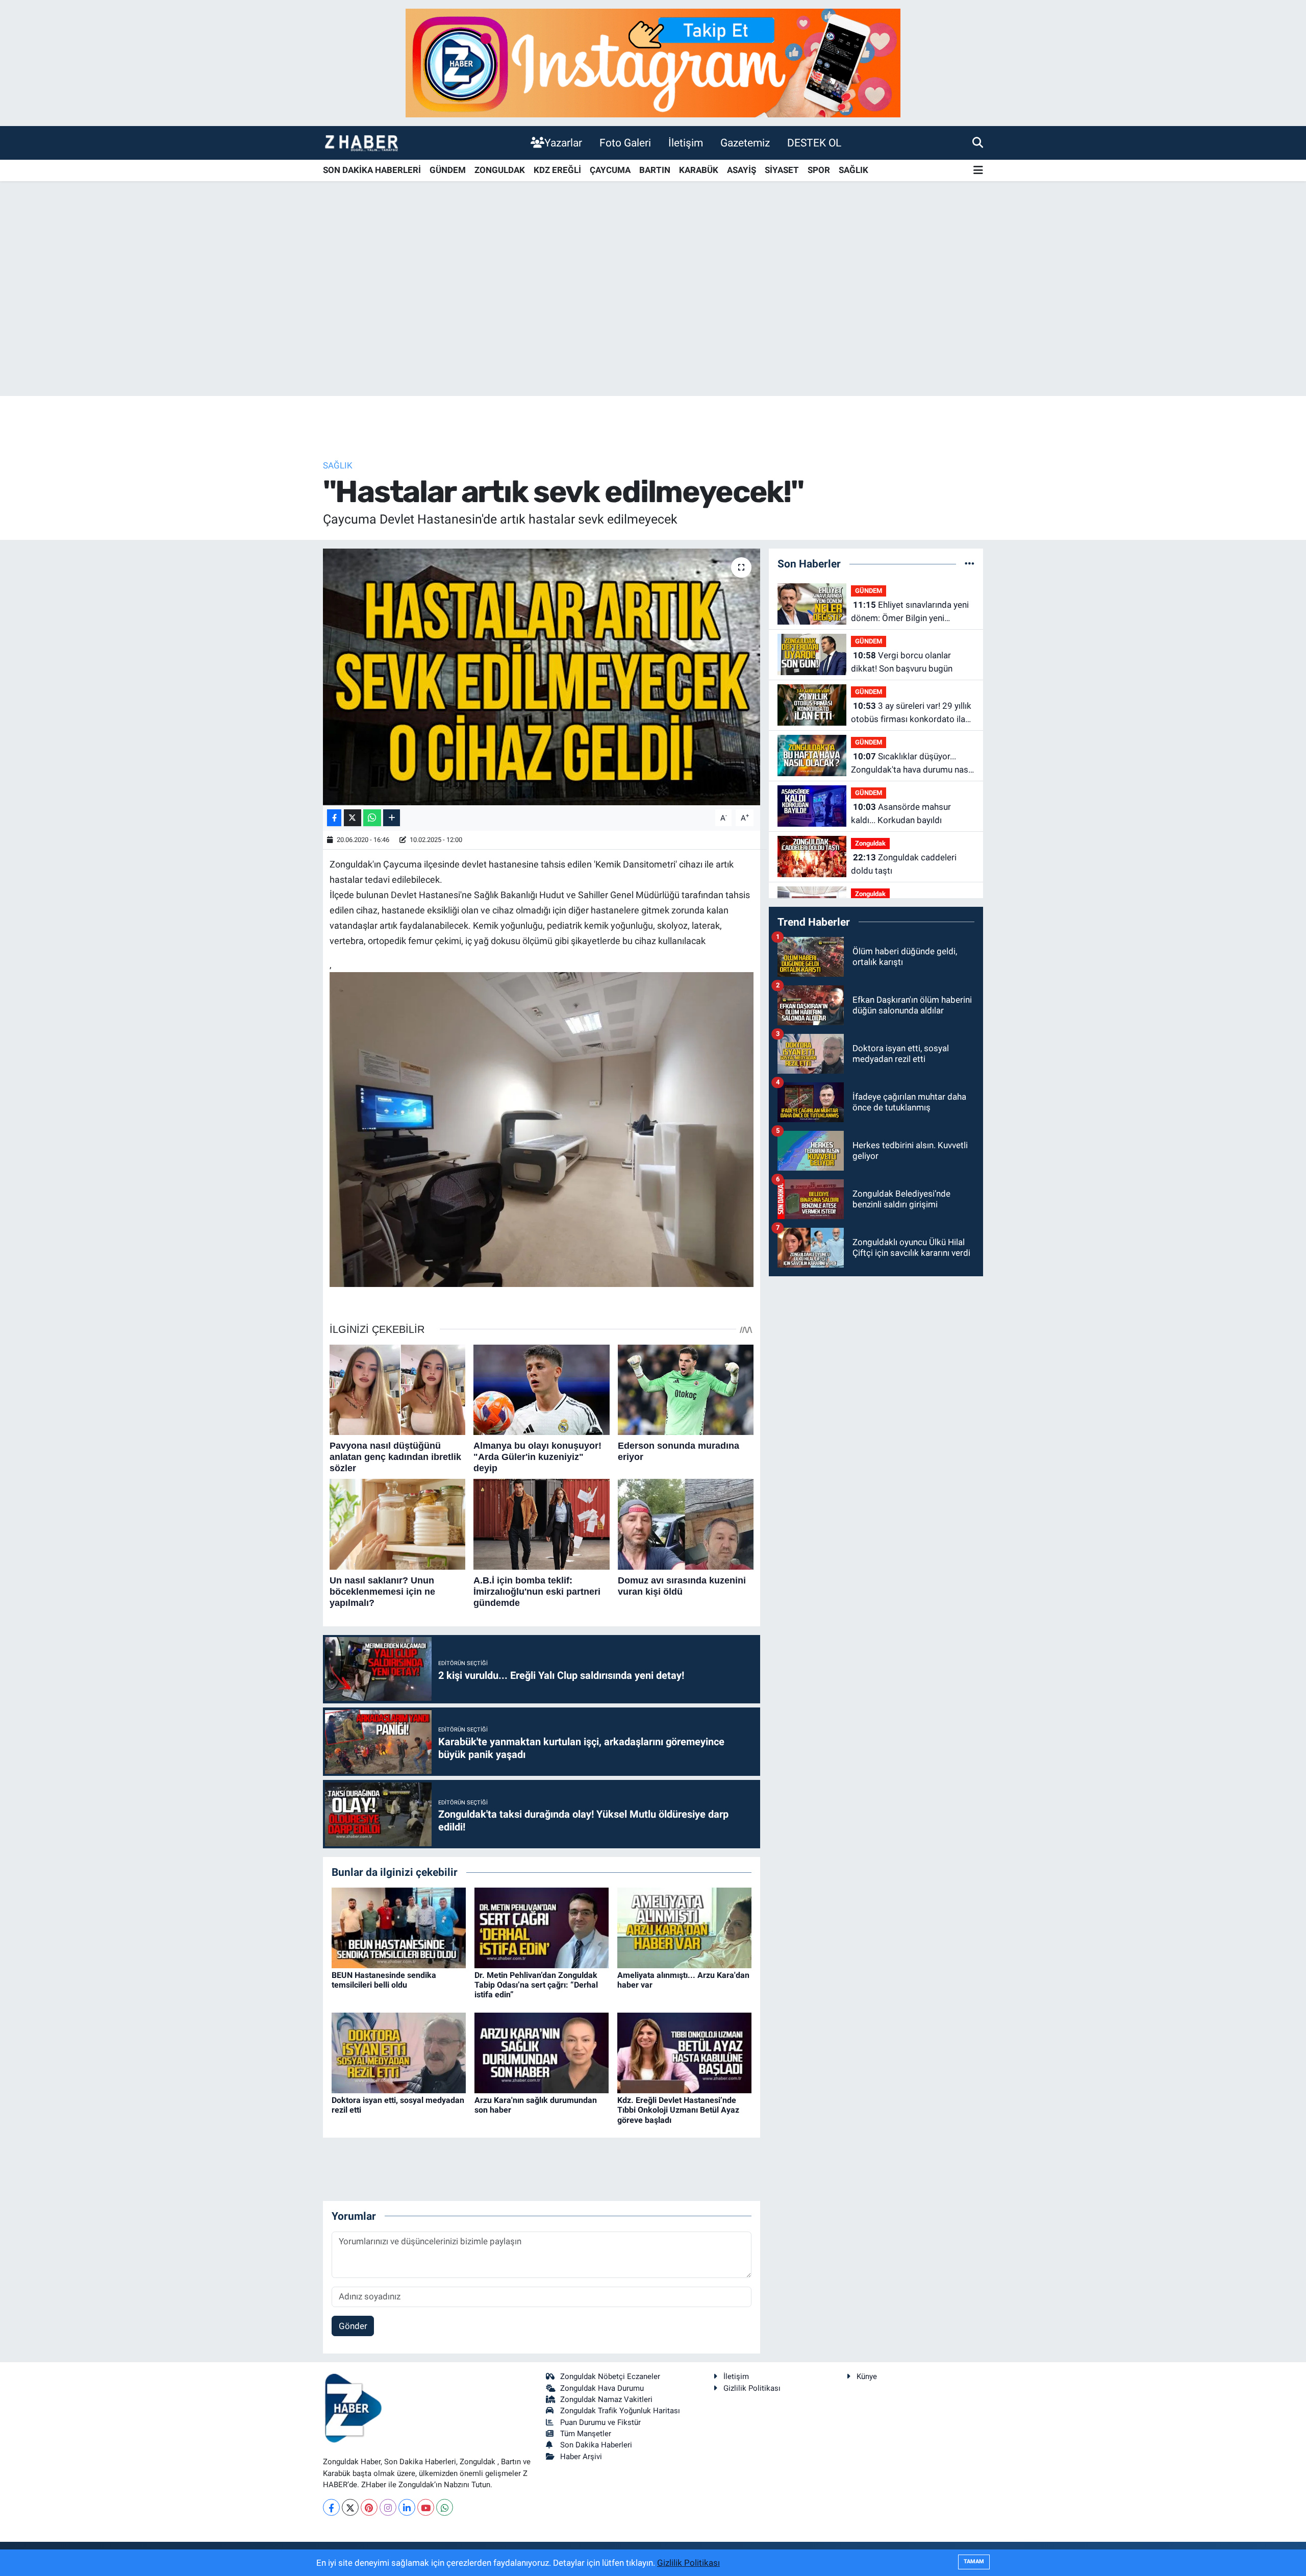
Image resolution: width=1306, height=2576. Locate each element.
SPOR (819, 170)
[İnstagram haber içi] (653, 62)
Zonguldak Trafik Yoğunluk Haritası (620, 2411)
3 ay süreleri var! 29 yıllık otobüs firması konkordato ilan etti (911, 713)
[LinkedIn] (407, 2507)
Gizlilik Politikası (752, 2388)
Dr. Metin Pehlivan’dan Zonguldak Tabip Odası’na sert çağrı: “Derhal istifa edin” (536, 1985)
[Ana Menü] (978, 171)
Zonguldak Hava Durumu (602, 2388)
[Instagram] (388, 2507)
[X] (350, 2507)
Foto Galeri (625, 143)
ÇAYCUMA (610, 170)
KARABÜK (699, 170)
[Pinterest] (369, 2507)
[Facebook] (331, 2507)
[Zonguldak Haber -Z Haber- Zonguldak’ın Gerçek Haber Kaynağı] (361, 143)
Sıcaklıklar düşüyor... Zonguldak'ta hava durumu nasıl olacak (912, 764)
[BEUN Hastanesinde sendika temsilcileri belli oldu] (399, 1927)
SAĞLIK (853, 170)
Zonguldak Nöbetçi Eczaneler (610, 2376)
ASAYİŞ (742, 170)
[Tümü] (970, 563)
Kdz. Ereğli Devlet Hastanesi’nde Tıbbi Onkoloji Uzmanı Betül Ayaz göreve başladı (678, 2110)
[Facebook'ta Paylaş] (334, 818)
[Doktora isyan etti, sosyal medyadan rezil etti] (399, 2052)
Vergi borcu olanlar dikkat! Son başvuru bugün (902, 662)
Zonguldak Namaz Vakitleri (606, 2399)
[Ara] (978, 142)
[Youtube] (426, 2507)
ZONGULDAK (500, 170)
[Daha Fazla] (392, 818)
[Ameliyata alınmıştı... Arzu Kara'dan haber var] (684, 1927)
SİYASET (782, 170)
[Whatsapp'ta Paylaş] (372, 818)
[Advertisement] (653, 316)
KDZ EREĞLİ (557, 170)
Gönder (353, 2326)
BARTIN (655, 170)
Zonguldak (870, 843)
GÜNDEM (448, 170)
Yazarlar (563, 143)
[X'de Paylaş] (353, 818)
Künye (867, 2376)
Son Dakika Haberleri (596, 2445)
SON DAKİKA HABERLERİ (372, 170)
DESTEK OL (814, 143)
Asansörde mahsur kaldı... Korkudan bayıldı (901, 813)
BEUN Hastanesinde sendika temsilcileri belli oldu (384, 1980)
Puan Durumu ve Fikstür (600, 2422)
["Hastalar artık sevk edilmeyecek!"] (542, 677)
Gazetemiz (745, 143)
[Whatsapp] (445, 2507)
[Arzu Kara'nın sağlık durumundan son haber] (542, 2052)
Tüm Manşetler (586, 2434)
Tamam (974, 2561)
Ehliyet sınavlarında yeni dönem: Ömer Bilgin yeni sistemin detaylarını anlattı (910, 612)
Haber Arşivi (581, 2457)
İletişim (686, 143)
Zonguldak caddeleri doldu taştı (904, 864)
